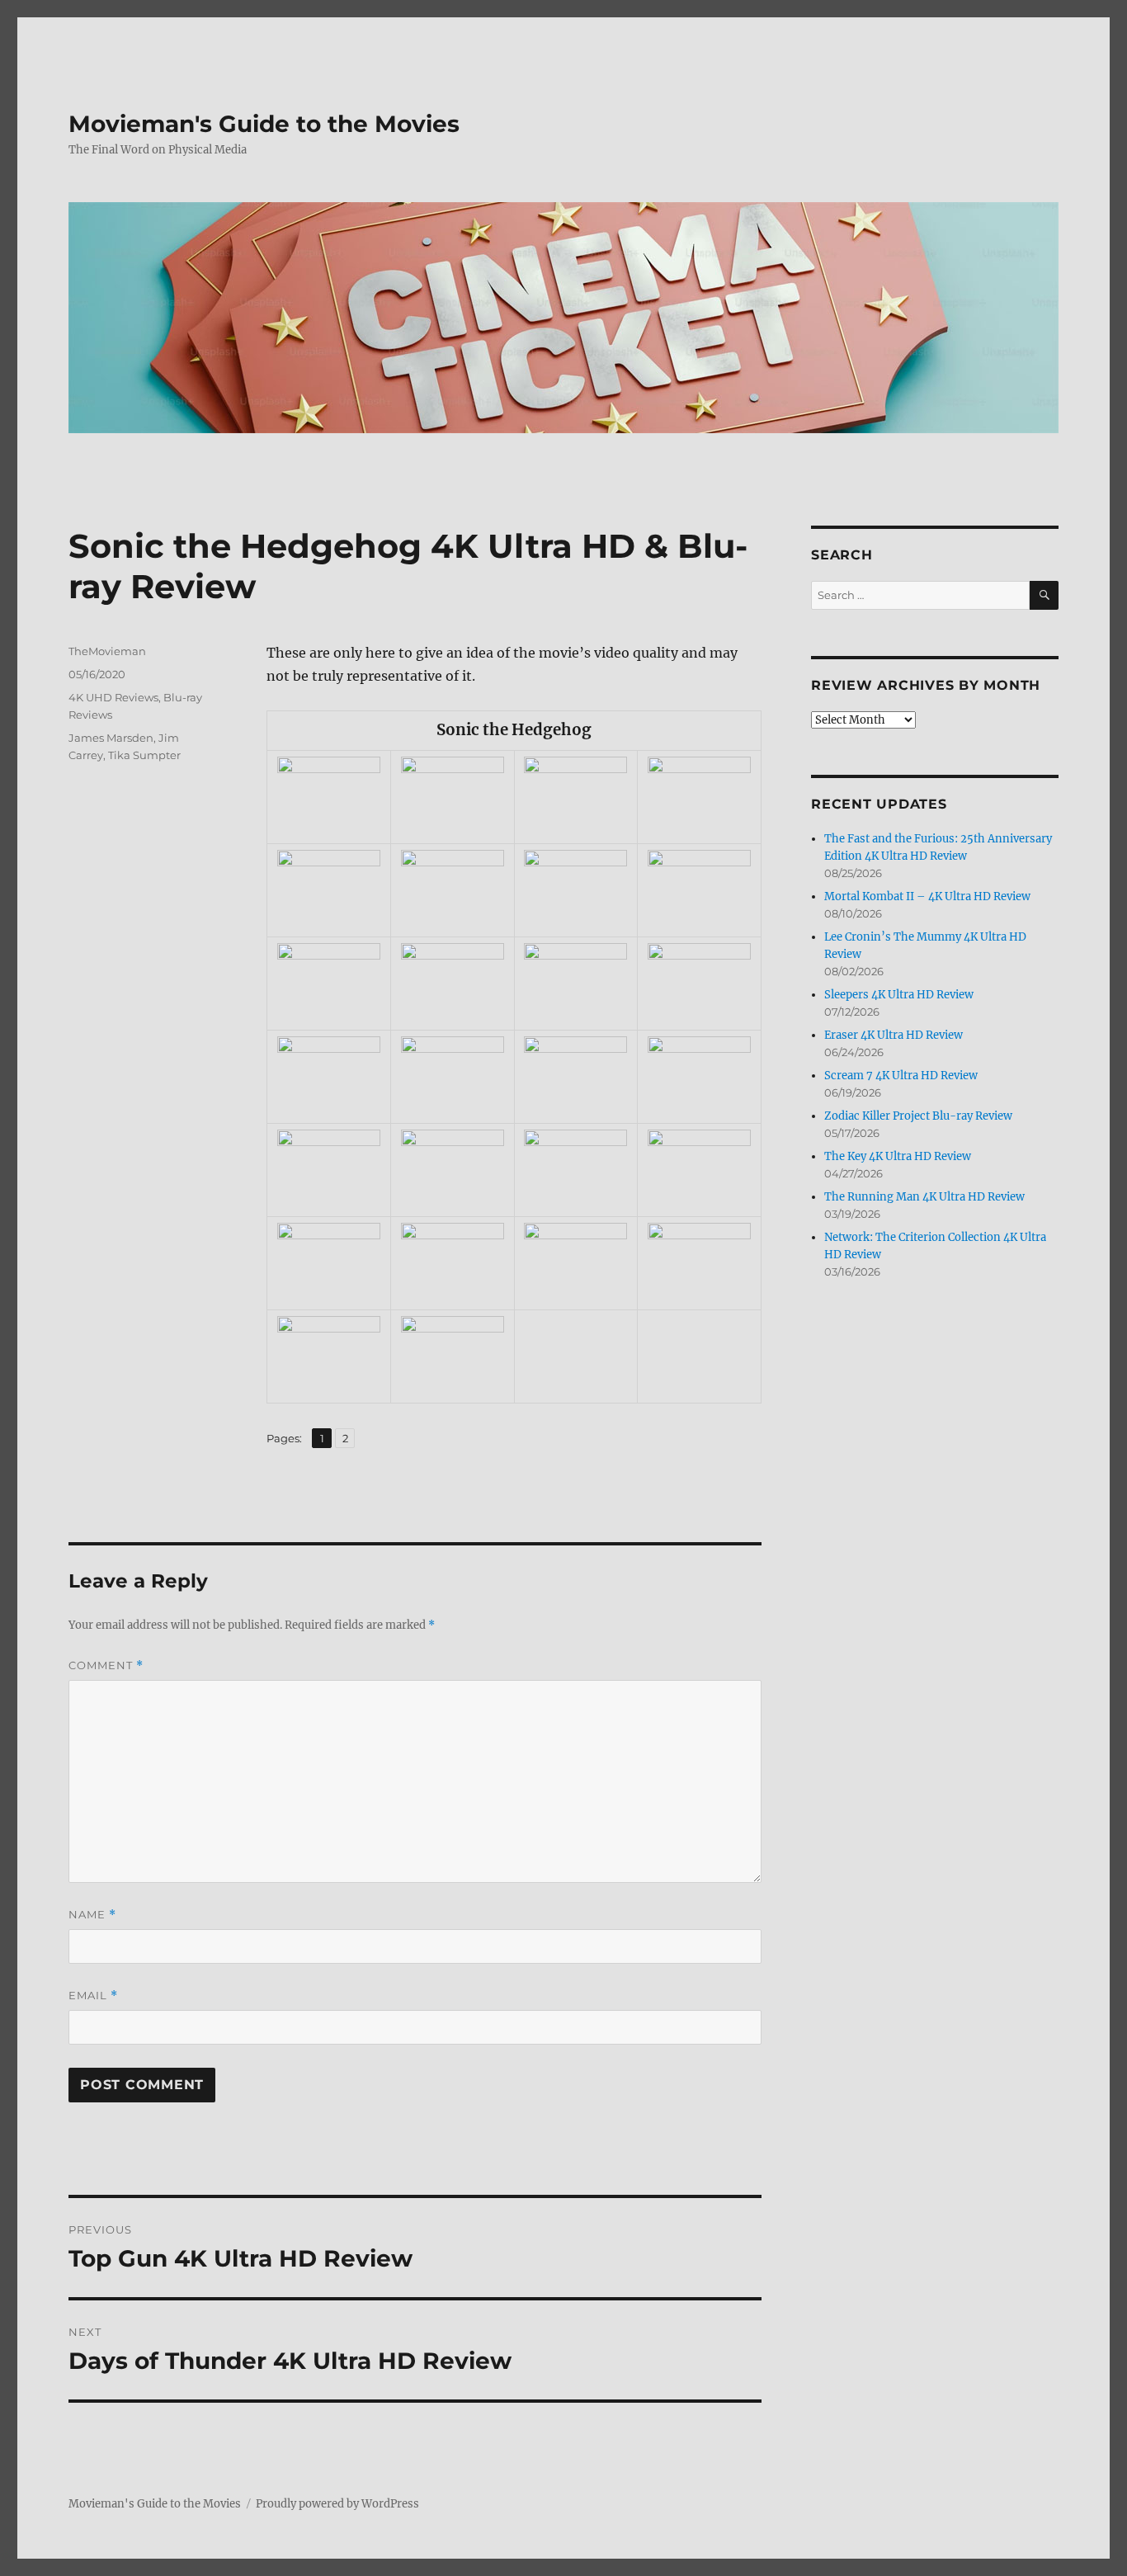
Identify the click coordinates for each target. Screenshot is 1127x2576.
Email (93, 1996)
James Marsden (111, 738)
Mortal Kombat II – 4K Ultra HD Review (927, 896)
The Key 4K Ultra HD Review (898, 1156)
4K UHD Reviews (113, 697)
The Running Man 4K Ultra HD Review (924, 1197)
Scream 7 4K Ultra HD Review (901, 1076)
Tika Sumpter (144, 755)
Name (92, 1915)
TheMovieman (107, 651)
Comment (106, 1665)
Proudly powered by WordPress (337, 2504)
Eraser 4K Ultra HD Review (894, 1035)
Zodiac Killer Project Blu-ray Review (918, 1116)
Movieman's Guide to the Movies (264, 124)
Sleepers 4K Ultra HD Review (899, 995)
